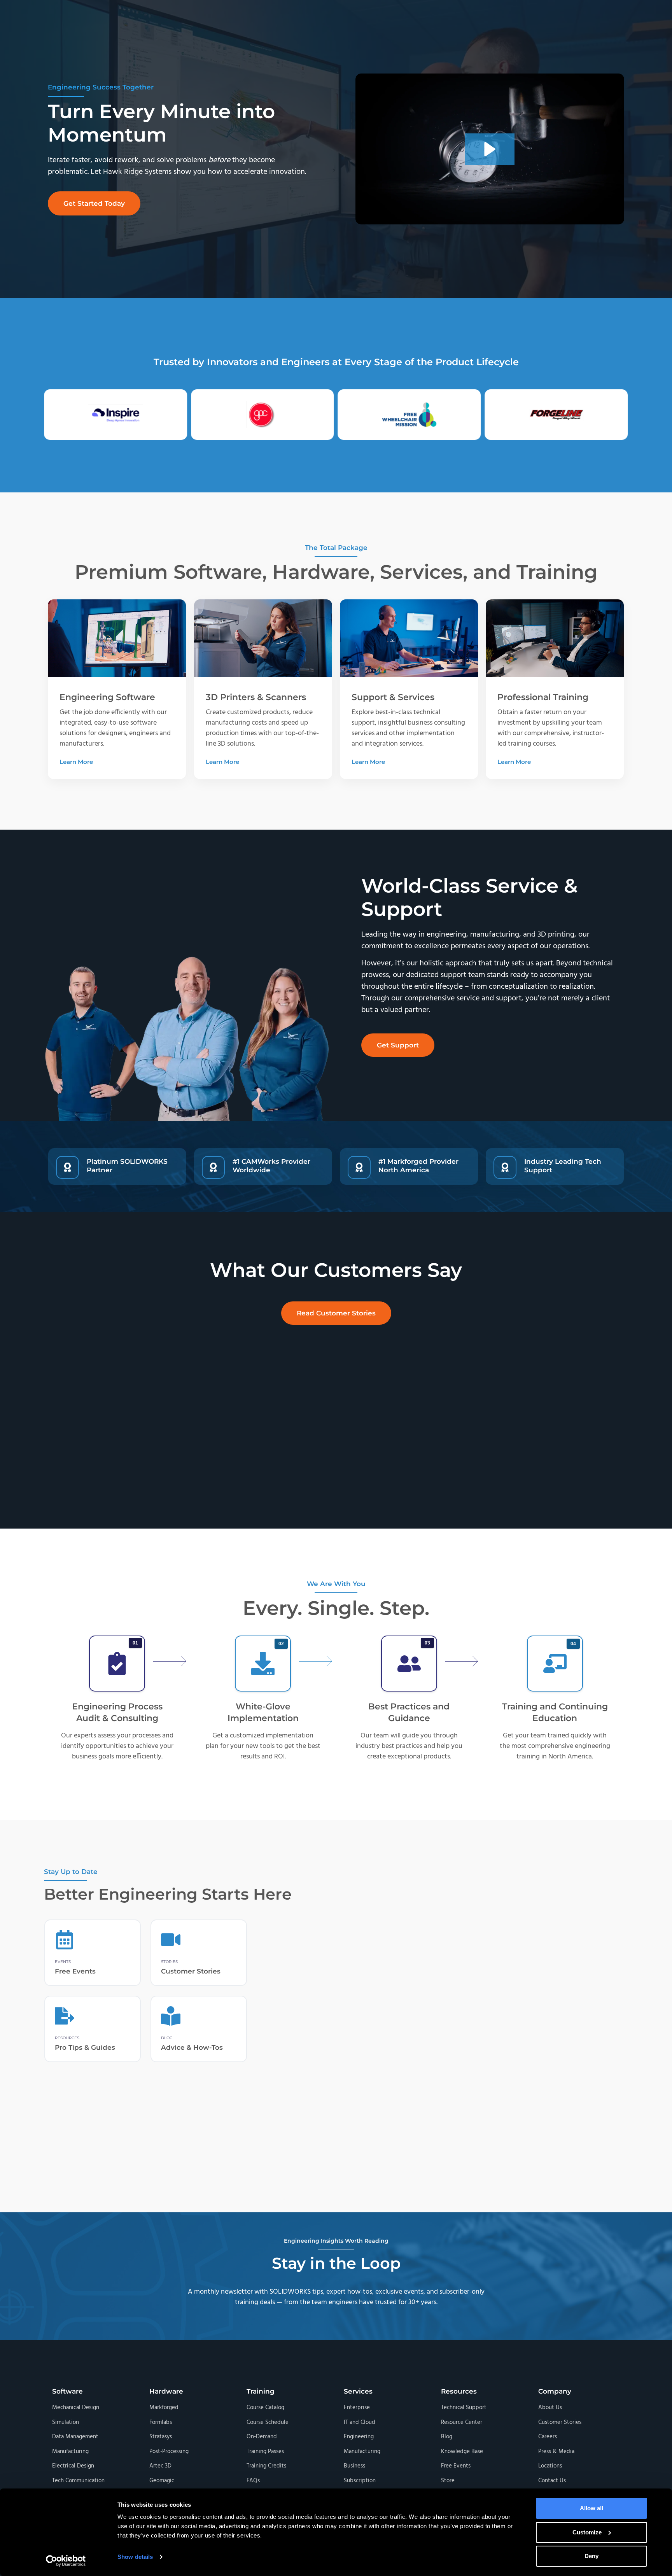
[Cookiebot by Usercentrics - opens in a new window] (66, 2561)
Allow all (591, 2508)
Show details (135, 2557)
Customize (587, 2532)
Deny (591, 2556)
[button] (94, 203)
